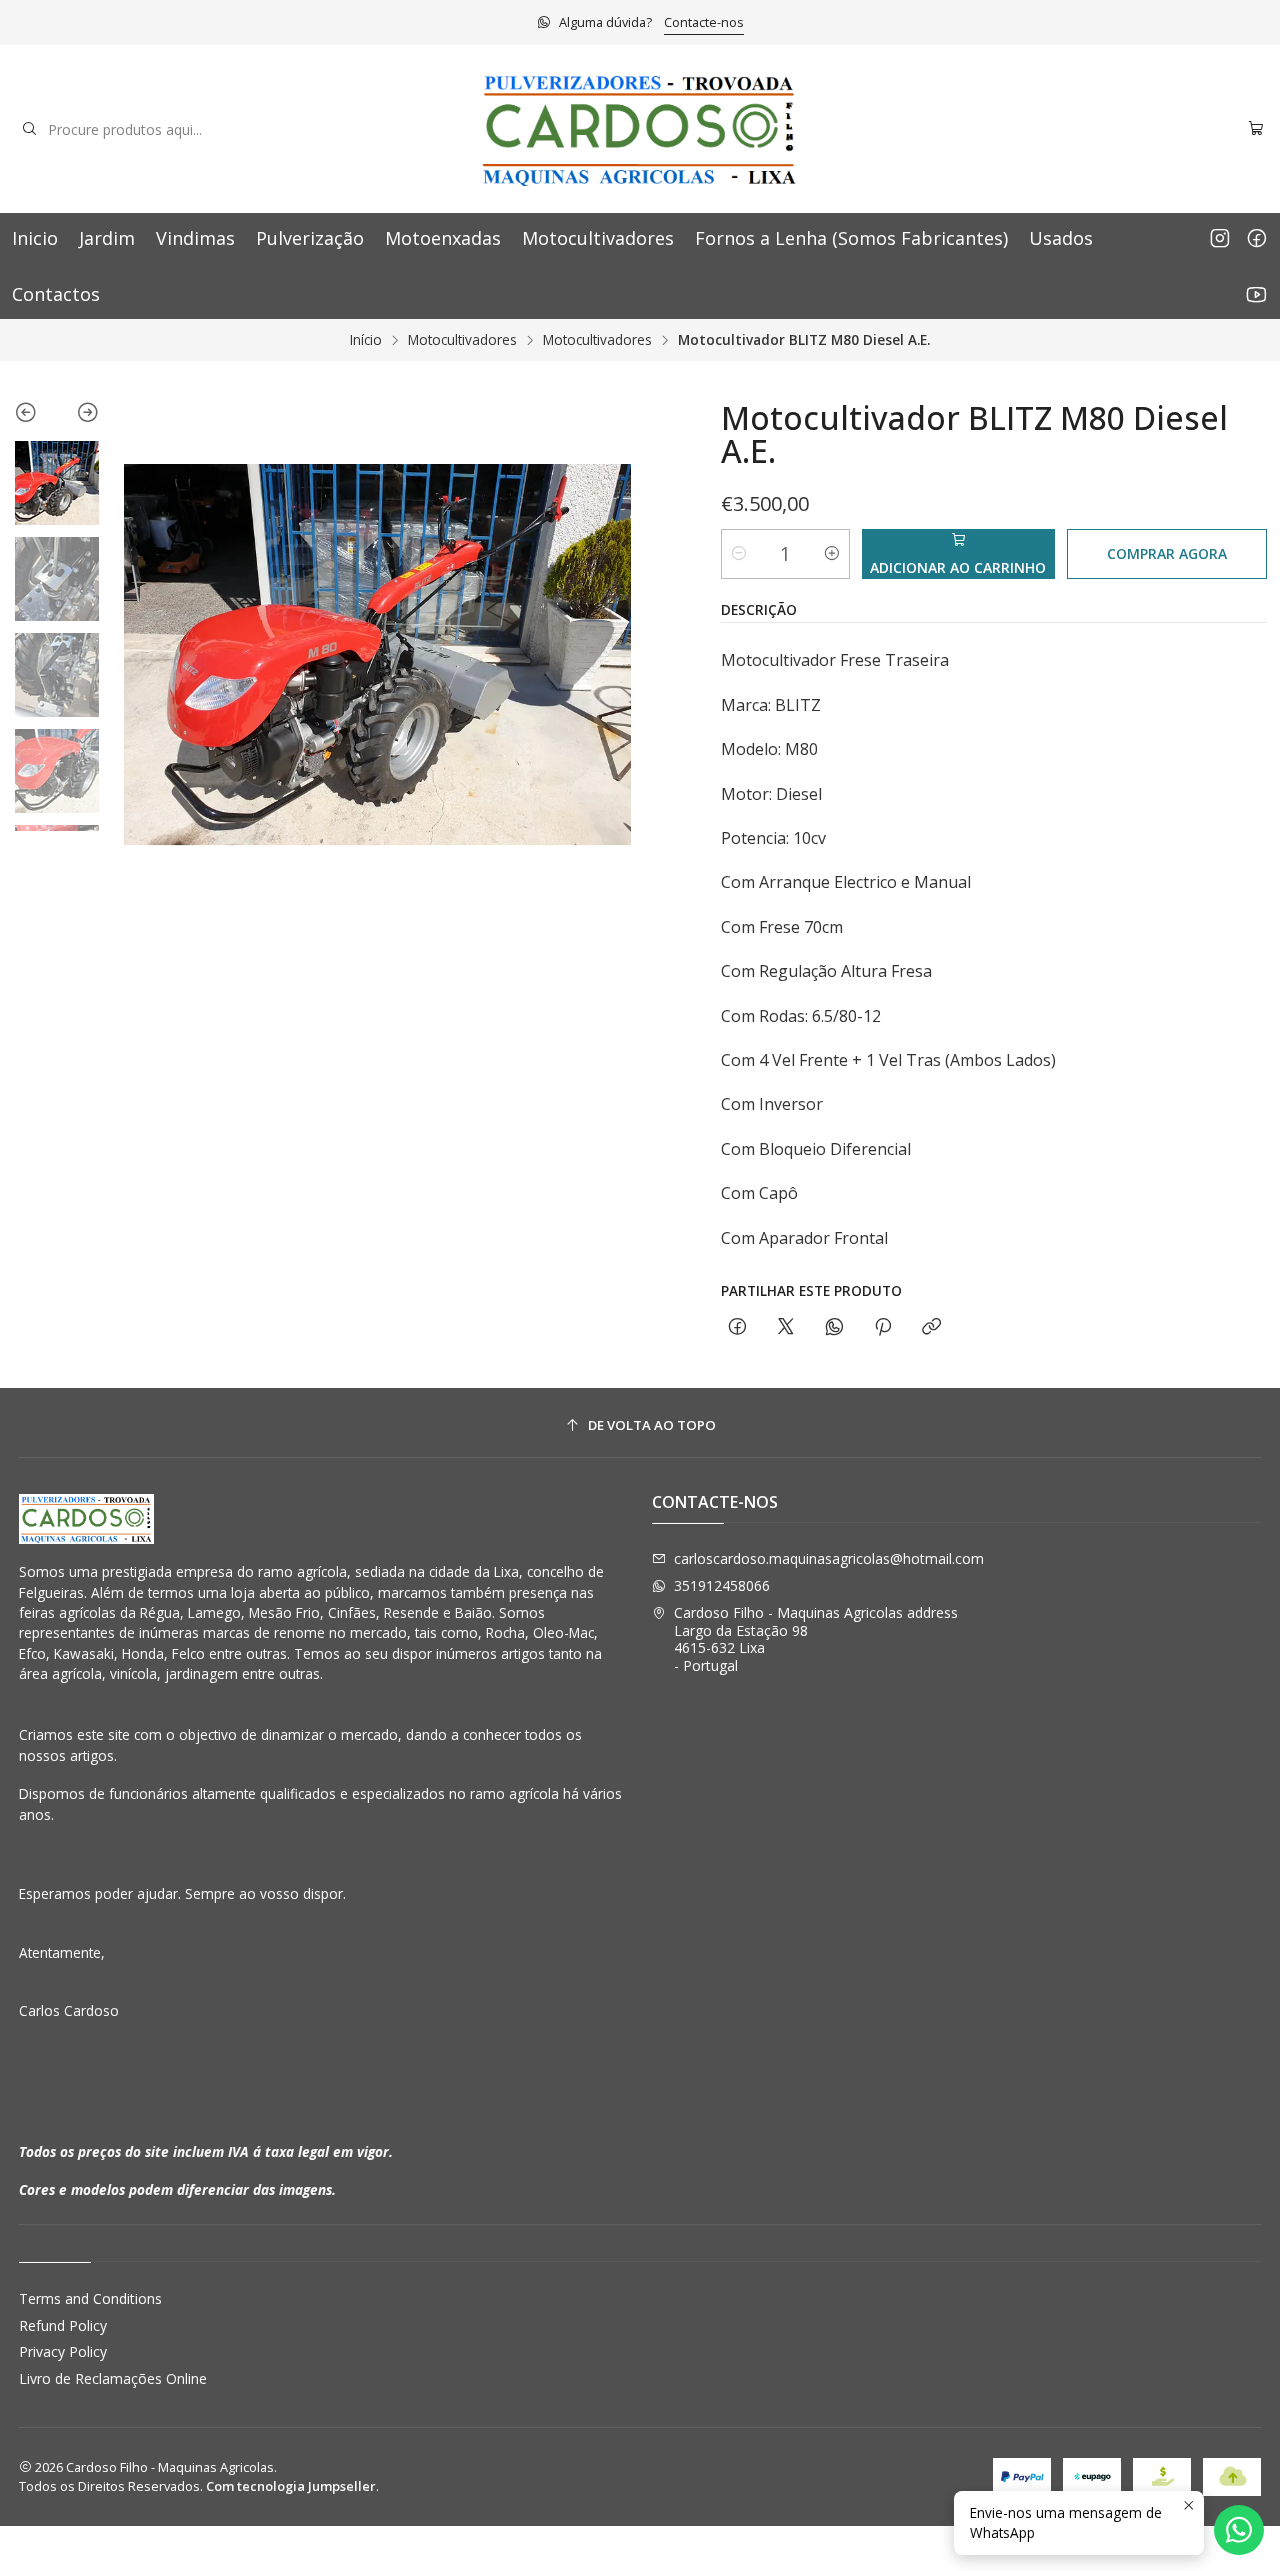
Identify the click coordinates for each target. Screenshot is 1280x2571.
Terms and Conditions (90, 2298)
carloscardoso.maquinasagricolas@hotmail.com (829, 1558)
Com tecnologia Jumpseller (291, 2486)
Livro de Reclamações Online (113, 2378)
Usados (1061, 238)
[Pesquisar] (29, 129)
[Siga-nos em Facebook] (1257, 238)
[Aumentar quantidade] (832, 554)
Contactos (56, 294)
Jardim (107, 238)
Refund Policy (63, 2325)
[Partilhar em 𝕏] (786, 1327)
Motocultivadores (598, 238)
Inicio (35, 238)
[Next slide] (78, 416)
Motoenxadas (443, 238)
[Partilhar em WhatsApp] (834, 1327)
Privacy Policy (63, 2351)
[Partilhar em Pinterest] (883, 1327)
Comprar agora (1167, 553)
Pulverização (310, 238)
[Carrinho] (1256, 129)
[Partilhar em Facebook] (737, 1327)
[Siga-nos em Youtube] (1256, 294)
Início (366, 340)
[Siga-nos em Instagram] (1220, 238)
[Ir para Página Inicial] (639, 129)
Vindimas (195, 238)
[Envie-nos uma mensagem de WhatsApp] (1239, 2530)
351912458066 (722, 1585)
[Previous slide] (35, 416)
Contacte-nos (704, 22)
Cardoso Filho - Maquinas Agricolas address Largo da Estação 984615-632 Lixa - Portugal (816, 1639)
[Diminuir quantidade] (739, 554)
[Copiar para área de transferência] (931, 1327)
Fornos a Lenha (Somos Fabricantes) (851, 238)
